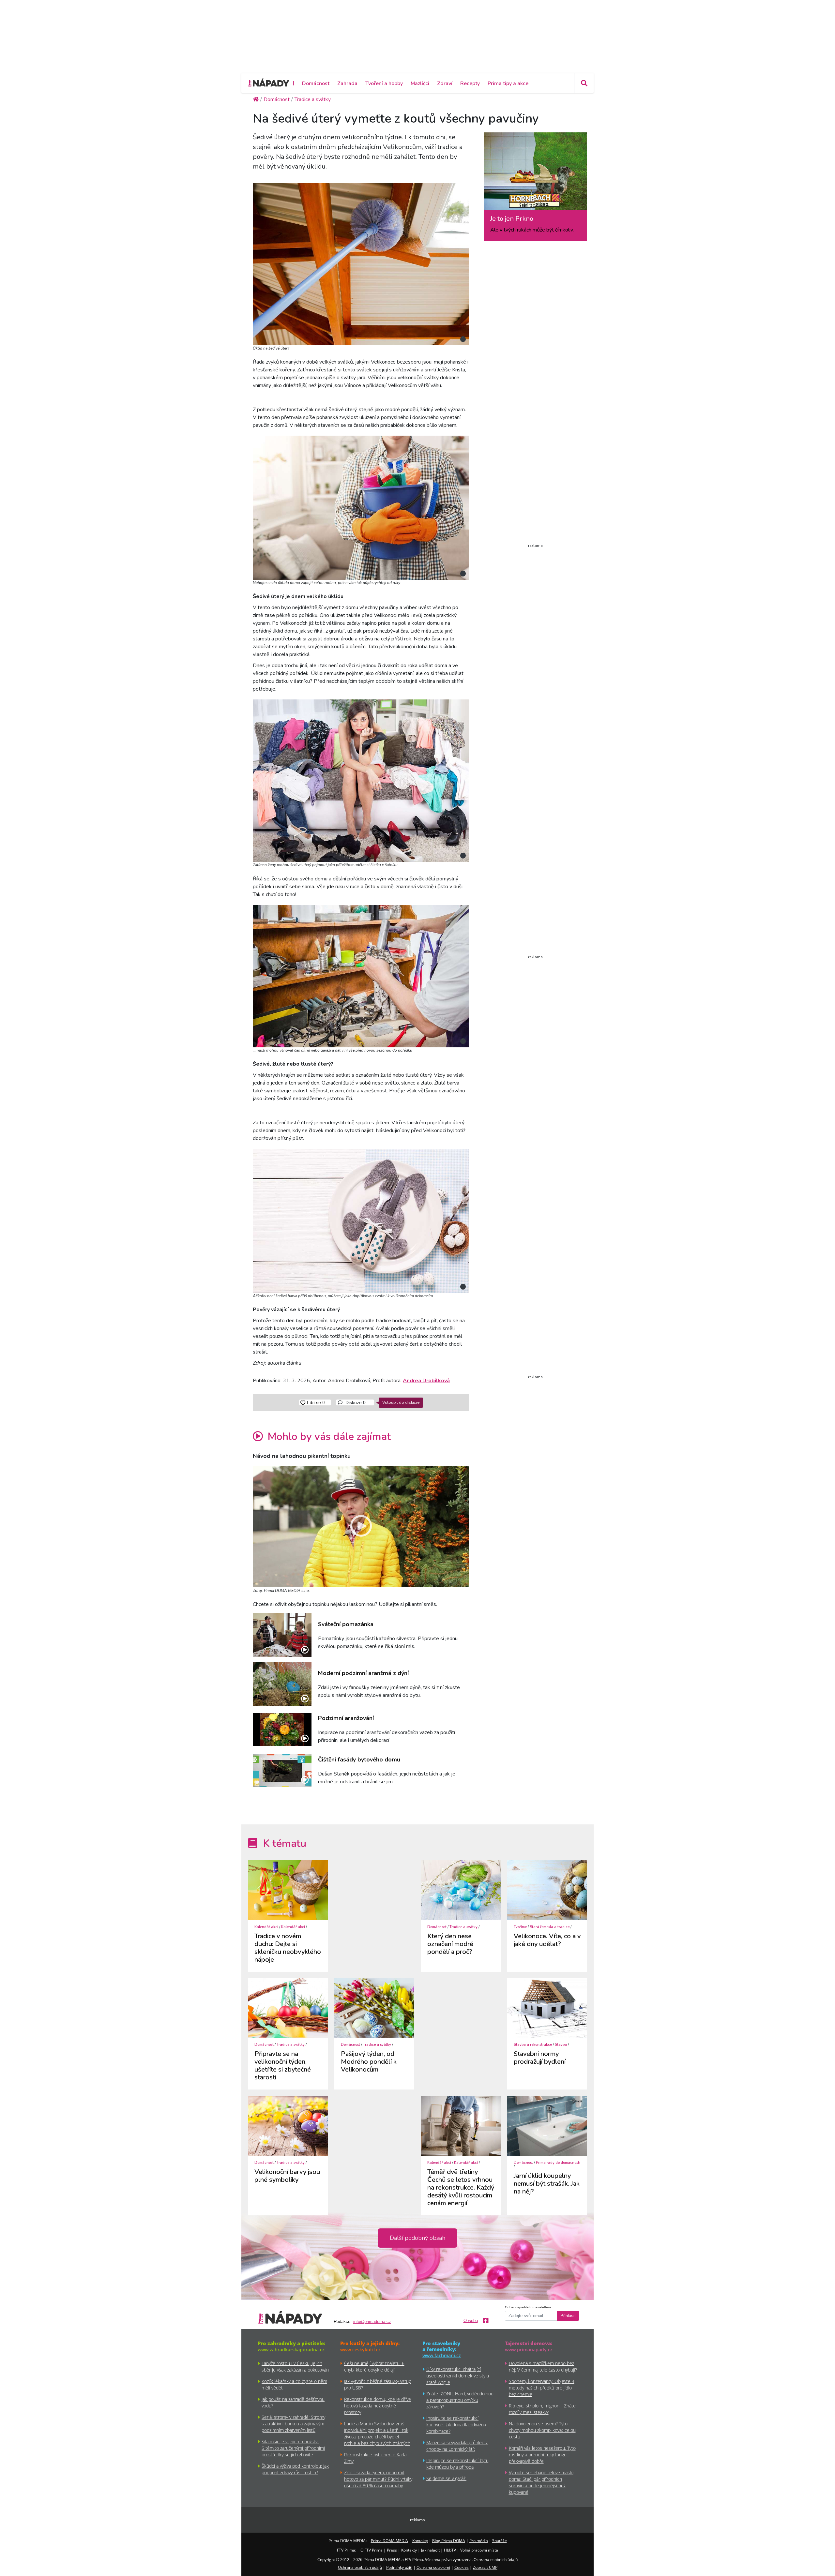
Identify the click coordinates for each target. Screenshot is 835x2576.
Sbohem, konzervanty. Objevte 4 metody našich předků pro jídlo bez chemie (542, 2388)
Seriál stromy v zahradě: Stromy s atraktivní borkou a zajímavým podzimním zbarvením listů (293, 2424)
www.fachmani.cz (442, 2355)
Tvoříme (520, 1927)
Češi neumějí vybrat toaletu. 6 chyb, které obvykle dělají (374, 2366)
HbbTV (450, 2550)
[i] (361, 263)
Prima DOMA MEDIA (389, 2541)
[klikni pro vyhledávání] (584, 83)
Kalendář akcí (266, 1927)
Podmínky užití (399, 2567)
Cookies (462, 2567)
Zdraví (445, 83)
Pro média (479, 2541)
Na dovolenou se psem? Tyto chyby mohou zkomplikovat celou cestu (542, 2430)
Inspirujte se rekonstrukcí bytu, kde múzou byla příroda (458, 2464)
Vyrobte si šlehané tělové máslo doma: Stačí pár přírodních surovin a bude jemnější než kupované (541, 2482)
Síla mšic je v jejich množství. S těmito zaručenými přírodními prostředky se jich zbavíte (293, 2448)
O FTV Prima (372, 2550)
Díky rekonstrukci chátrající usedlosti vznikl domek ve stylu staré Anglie (458, 2376)
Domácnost (316, 83)
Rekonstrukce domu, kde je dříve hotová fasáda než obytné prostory (378, 2406)
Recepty (470, 83)
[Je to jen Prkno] (535, 173)
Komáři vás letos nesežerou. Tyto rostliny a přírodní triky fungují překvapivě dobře (542, 2455)
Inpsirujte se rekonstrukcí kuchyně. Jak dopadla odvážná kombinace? (456, 2425)
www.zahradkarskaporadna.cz (291, 2350)
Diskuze (355, 1402)
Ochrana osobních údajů (360, 2567)
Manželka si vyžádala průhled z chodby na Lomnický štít (457, 2446)
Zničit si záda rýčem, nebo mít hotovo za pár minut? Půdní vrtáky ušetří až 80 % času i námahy (378, 2479)
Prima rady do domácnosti (558, 2163)
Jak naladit (430, 2550)
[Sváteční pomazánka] (282, 1635)
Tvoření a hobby (384, 83)
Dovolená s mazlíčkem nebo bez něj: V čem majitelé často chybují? (543, 2366)
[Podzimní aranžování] (282, 1729)
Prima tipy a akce (508, 83)
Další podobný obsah (417, 2238)
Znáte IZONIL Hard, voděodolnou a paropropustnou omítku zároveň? (460, 2400)
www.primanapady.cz (529, 2350)
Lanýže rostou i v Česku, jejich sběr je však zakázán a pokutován (295, 2366)
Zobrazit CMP (485, 2567)
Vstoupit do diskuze (401, 1402)
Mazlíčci (420, 83)
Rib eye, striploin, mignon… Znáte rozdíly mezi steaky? (542, 2409)
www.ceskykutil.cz (360, 2350)
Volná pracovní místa (479, 2550)
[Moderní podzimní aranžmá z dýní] (282, 1684)
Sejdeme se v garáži (446, 2478)
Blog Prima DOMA (449, 2541)
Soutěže (500, 2541)
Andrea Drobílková (426, 1381)
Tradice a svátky (463, 1927)
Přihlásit (568, 2316)
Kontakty (420, 2541)
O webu (471, 2321)
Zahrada (347, 83)
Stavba (561, 2045)
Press (392, 2550)
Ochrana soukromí (433, 2567)
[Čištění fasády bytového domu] (282, 1771)
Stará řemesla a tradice (550, 1927)
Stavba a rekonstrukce (533, 2045)
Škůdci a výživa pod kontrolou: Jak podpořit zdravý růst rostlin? (295, 2469)
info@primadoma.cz (372, 2322)
